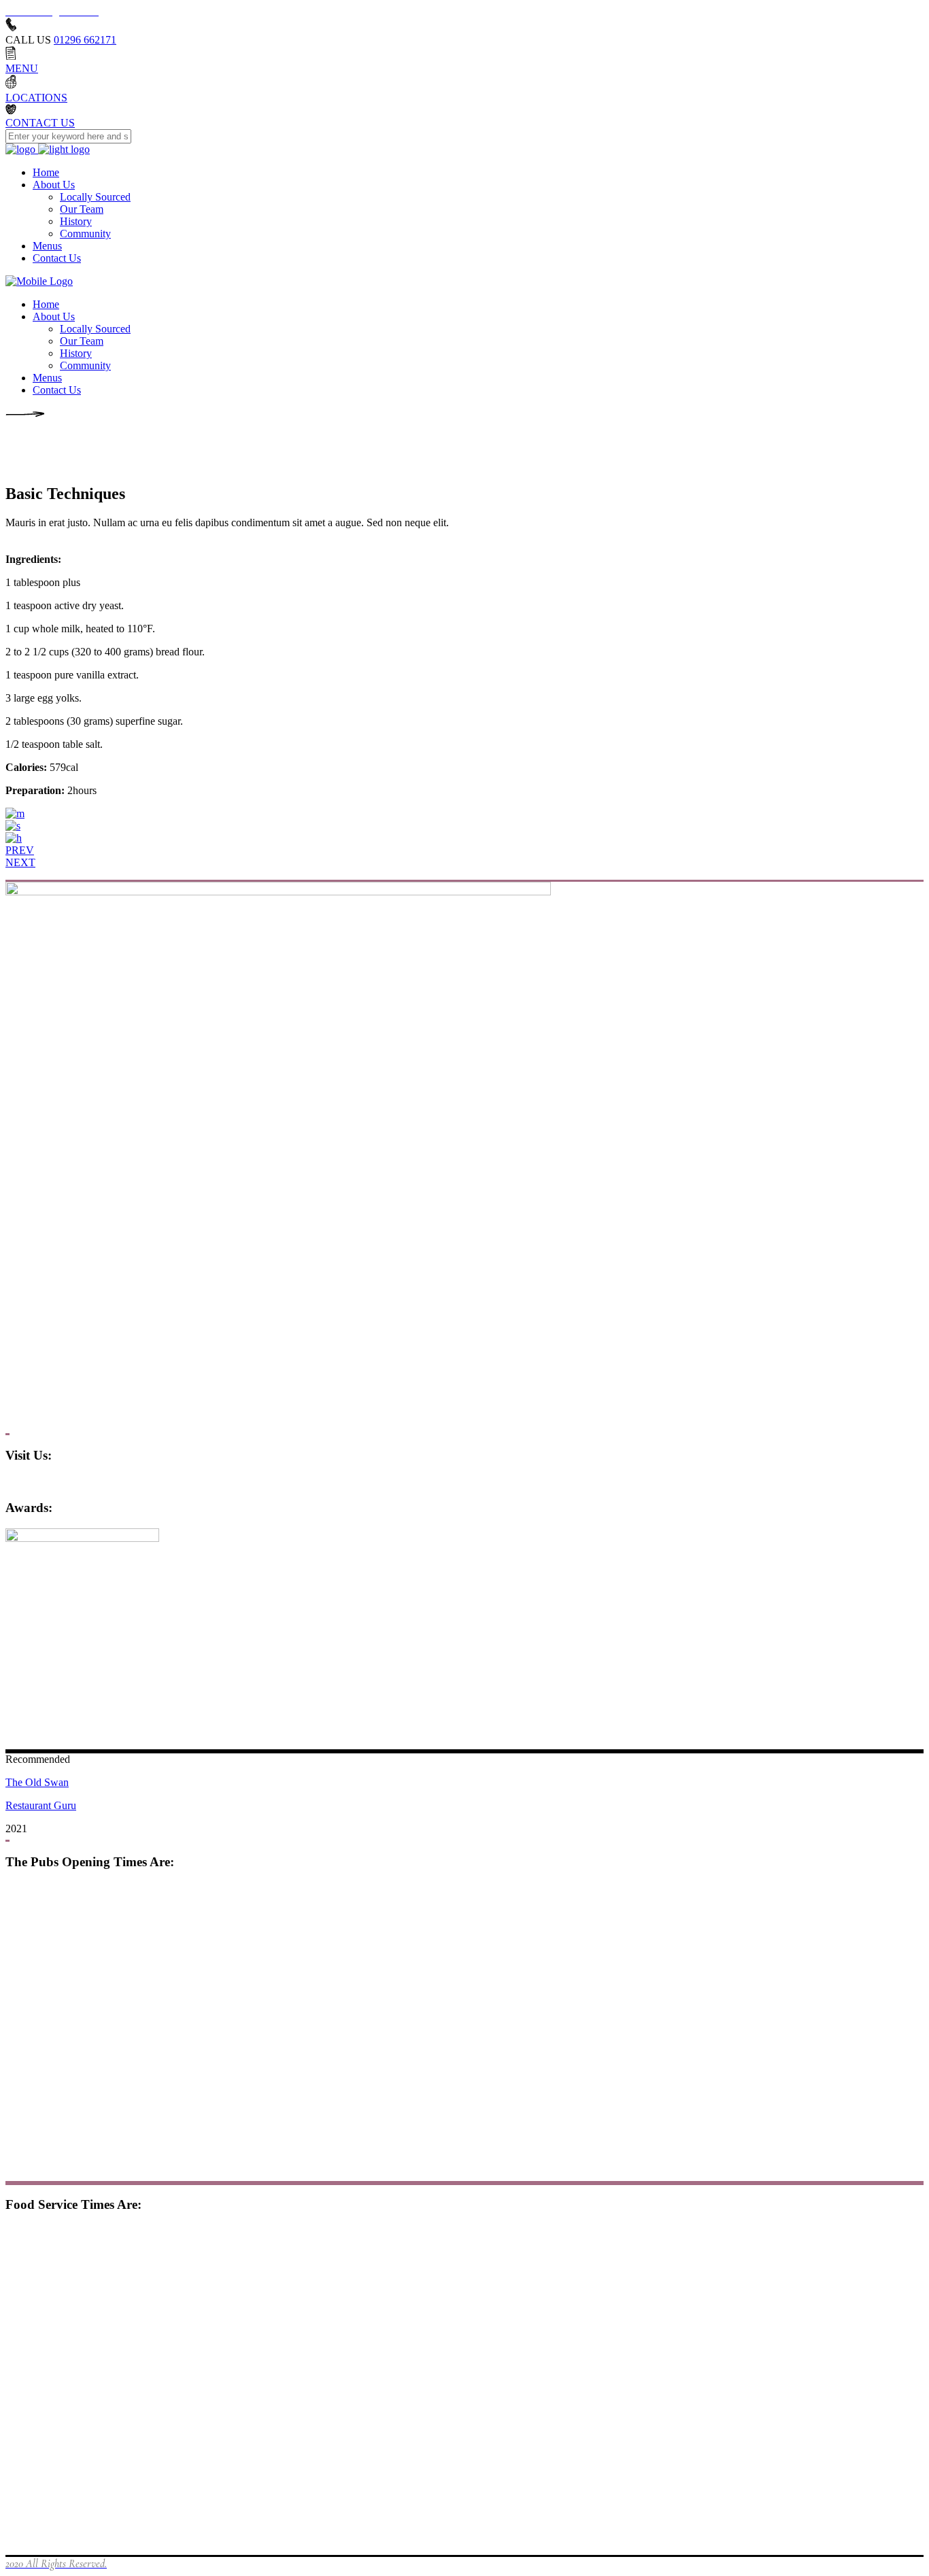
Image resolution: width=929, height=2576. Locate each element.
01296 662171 (85, 40)
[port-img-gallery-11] (14, 838)
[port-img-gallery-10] (13, 826)
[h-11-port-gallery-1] (15, 813)
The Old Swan (37, 1782)
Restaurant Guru (41, 1805)
